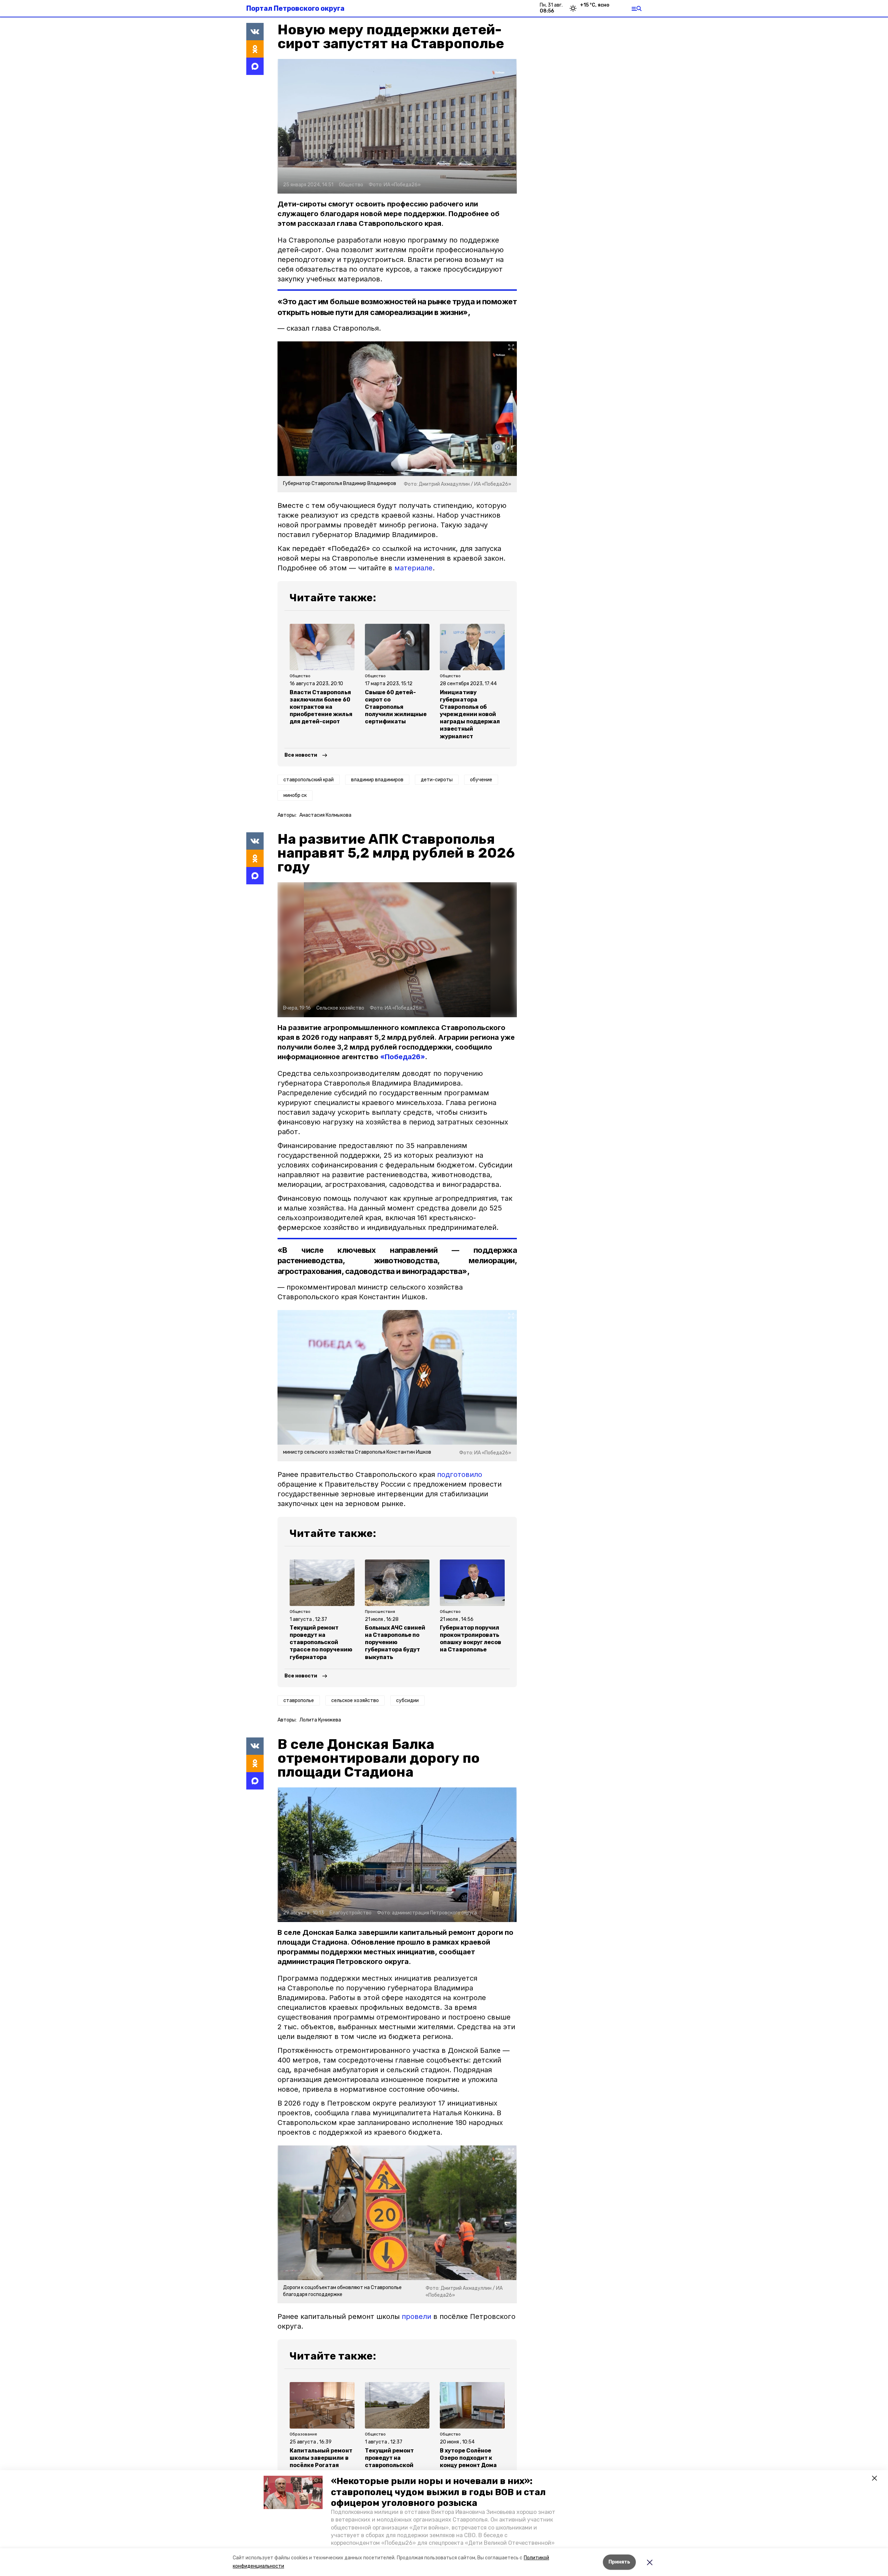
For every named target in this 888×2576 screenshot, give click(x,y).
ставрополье (299, 1701)
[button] (293, 2492)
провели (416, 2316)
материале (413, 568)
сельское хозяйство (355, 1701)
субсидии (407, 1701)
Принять (619, 2562)
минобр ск (295, 795)
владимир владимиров (377, 780)
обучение (481, 780)
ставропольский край (309, 780)
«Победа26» (403, 1057)
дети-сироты (437, 780)
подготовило (460, 1474)
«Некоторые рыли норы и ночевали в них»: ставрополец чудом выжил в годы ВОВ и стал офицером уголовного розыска (438, 2492)
